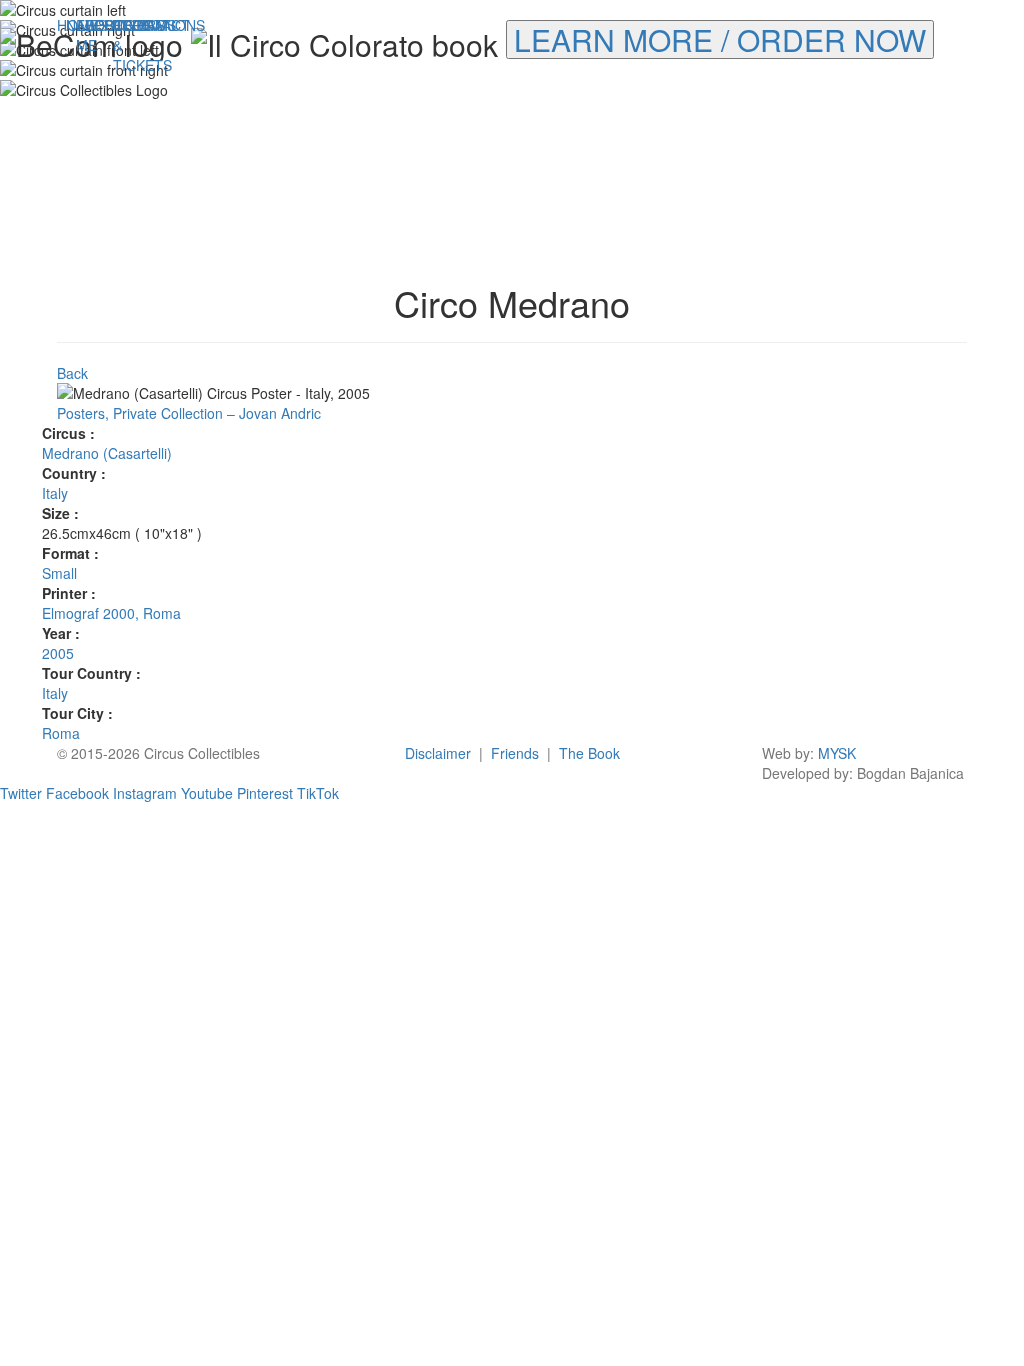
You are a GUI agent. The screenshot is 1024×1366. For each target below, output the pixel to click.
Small (59, 573)
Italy (55, 493)
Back (72, 373)
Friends (515, 753)
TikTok (318, 793)
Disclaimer (438, 753)
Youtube (207, 793)
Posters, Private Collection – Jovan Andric (189, 413)
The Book (589, 753)
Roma (61, 733)
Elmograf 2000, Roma (111, 613)
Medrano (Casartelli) (107, 453)
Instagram (145, 793)
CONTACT (130, 25)
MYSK (837, 753)
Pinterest (265, 793)
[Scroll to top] (1003, 803)
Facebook (77, 793)
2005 (58, 653)
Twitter (21, 793)
